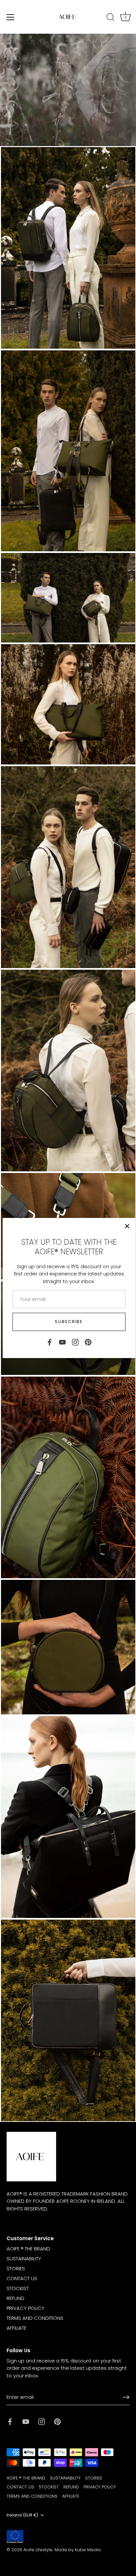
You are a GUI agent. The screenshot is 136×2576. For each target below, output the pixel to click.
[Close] (127, 1226)
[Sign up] (126, 2397)
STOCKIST (18, 2288)
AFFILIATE (17, 2328)
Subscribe (69, 1322)
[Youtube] (62, 1342)
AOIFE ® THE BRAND (28, 2249)
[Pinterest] (88, 1342)
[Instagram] (75, 1342)
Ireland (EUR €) (22, 2515)
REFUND (16, 2298)
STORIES (16, 2268)
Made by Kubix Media (78, 2550)
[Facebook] (50, 1342)
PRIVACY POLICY (26, 2308)
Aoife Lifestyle (38, 2550)
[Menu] (11, 17)
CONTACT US (22, 2278)
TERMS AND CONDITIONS (35, 2318)
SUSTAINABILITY (24, 2259)
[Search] (111, 18)
